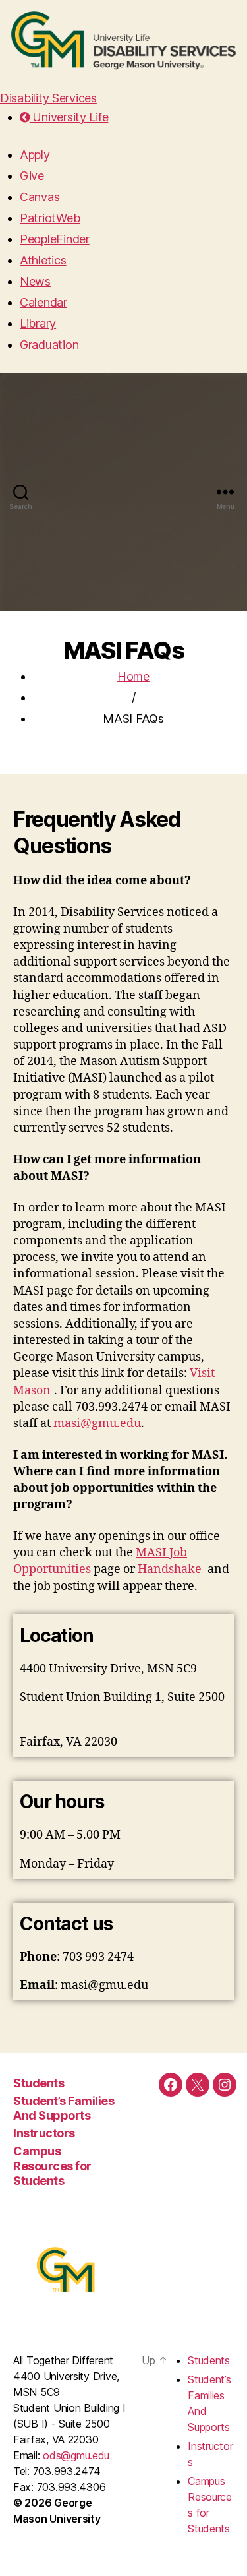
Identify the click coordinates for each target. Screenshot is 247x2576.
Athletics (43, 260)
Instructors (44, 2133)
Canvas (40, 197)
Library (38, 323)
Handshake (170, 1569)
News (35, 281)
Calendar (43, 302)
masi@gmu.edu (97, 1424)
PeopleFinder (55, 239)
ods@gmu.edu (76, 2455)
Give (32, 176)
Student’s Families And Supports (64, 2108)
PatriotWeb (50, 218)
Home (133, 676)
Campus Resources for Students (52, 2166)
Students (39, 2083)
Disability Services (48, 98)
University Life (69, 117)
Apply (35, 155)
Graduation (49, 345)
